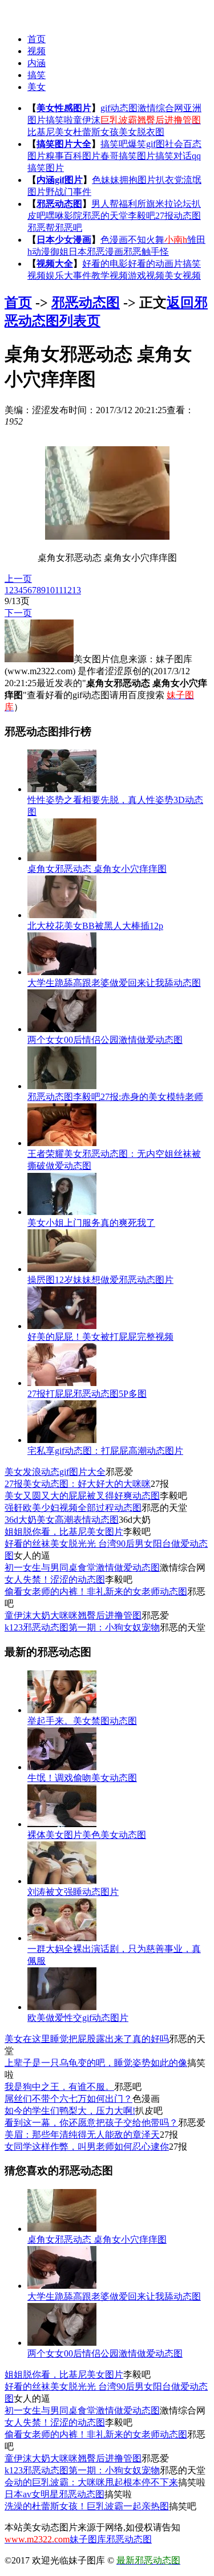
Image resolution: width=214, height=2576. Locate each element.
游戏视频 (146, 276)
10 (50, 590)
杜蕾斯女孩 (96, 132)
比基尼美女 (50, 132)
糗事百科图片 (73, 156)
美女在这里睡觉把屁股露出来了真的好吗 (87, 2039)
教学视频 (110, 276)
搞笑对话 (173, 156)
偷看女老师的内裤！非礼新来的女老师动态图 (96, 1591)
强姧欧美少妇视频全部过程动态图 (73, 1508)
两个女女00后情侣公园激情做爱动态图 (105, 1040)
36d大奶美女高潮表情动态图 (62, 1520)
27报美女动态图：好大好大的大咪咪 (78, 1484)
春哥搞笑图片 (128, 156)
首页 (37, 39)
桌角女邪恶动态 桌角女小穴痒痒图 (97, 869)
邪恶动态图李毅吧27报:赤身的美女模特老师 (115, 1097)
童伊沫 (87, 120)
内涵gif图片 (60, 180)
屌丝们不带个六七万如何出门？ (68, 2099)
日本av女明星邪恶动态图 (54, 2494)
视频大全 (55, 264)
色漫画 (114, 240)
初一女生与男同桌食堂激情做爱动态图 (82, 1568)
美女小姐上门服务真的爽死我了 (91, 1223)
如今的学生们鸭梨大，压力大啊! (70, 2111)
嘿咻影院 (64, 216)
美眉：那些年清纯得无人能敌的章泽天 (82, 2135)
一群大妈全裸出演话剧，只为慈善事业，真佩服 (114, 1955)
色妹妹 (106, 180)
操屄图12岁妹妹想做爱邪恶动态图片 (100, 1280)
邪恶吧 (68, 228)
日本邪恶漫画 (96, 252)
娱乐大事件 (68, 276)
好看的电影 (105, 264)
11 (59, 590)
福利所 (132, 204)
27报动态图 (178, 216)
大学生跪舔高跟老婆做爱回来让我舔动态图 (114, 983)
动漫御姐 (50, 252)
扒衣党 (169, 180)
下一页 (18, 613)
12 (67, 590)
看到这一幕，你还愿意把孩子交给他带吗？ (91, 2123)
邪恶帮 (41, 228)
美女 (37, 87)
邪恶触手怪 (146, 252)
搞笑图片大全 (64, 144)
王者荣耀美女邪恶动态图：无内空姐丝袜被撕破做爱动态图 (114, 1160)
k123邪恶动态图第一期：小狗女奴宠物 (82, 1627)
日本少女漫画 (64, 240)
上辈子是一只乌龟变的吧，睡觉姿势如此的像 (96, 2063)
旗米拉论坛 (169, 204)
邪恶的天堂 (105, 216)
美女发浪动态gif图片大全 (55, 1472)
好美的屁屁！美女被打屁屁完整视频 (100, 1337)
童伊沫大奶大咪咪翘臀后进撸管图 (73, 1615)
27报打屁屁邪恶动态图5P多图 (87, 1394)
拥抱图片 (138, 180)
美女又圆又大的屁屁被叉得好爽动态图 (82, 1496)
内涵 (37, 63)
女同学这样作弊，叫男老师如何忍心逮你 (87, 2147)
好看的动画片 (155, 264)
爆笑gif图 (146, 144)
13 (76, 590)
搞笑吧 (114, 144)
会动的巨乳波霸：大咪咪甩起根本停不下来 (91, 2482)
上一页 (18, 579)
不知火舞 (146, 240)
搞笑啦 (59, 120)
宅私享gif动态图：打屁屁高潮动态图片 (105, 1451)
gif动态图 (119, 108)
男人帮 (105, 204)
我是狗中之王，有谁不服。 (59, 2087)
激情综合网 (160, 108)
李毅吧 (142, 216)
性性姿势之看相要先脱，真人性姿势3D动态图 (115, 806)
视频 (37, 51)
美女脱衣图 (142, 132)
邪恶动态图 (59, 204)
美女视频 (183, 276)
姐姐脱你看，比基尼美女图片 (64, 1532)
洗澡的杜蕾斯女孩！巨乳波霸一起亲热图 (87, 2506)
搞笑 (37, 75)
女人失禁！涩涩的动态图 (55, 1580)
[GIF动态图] (27, 12)
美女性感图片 (64, 108)
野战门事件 (68, 192)
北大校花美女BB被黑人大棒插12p (95, 926)
